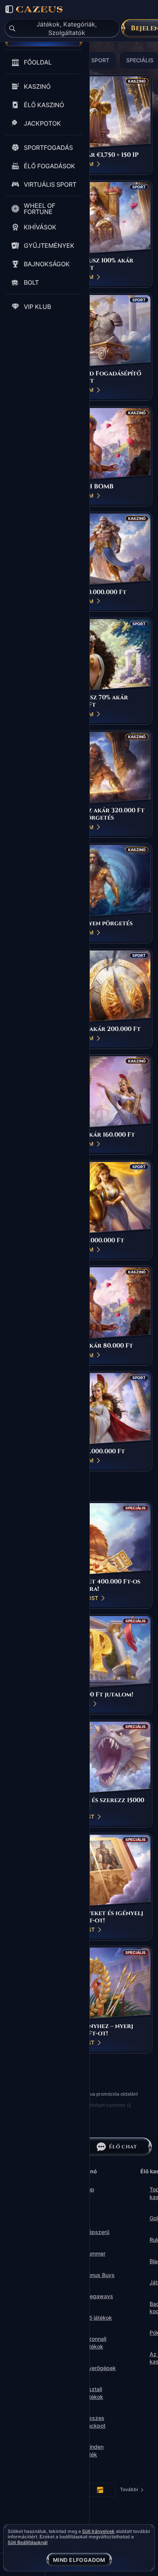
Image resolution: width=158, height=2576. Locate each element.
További (132, 2491)
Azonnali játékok (95, 2343)
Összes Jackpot (95, 2422)
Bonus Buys (100, 2275)
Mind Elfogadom (79, 2560)
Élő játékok (98, 2318)
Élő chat (123, 2147)
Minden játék (94, 2451)
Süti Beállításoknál (28, 2543)
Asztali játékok (94, 2393)
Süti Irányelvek (98, 2531)
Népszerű (97, 2232)
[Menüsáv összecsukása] (9, 9)
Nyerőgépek (100, 2368)
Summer (95, 2253)
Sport (100, 60)
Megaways (99, 2296)
